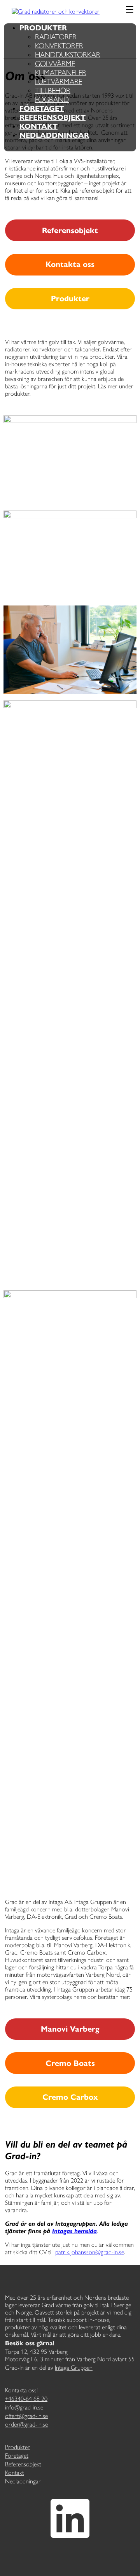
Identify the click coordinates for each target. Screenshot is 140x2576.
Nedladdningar (54, 135)
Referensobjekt (52, 117)
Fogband (52, 99)
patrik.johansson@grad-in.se (90, 2252)
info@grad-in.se (24, 2407)
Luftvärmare (59, 82)
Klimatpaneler (61, 73)
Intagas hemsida (74, 2231)
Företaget (42, 108)
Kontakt (38, 126)
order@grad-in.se (26, 2424)
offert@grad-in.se (26, 2416)
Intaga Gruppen (74, 2368)
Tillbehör (53, 90)
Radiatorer (56, 37)
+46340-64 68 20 (26, 2399)
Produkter (43, 28)
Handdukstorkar (68, 55)
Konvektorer (59, 46)
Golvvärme (55, 64)
